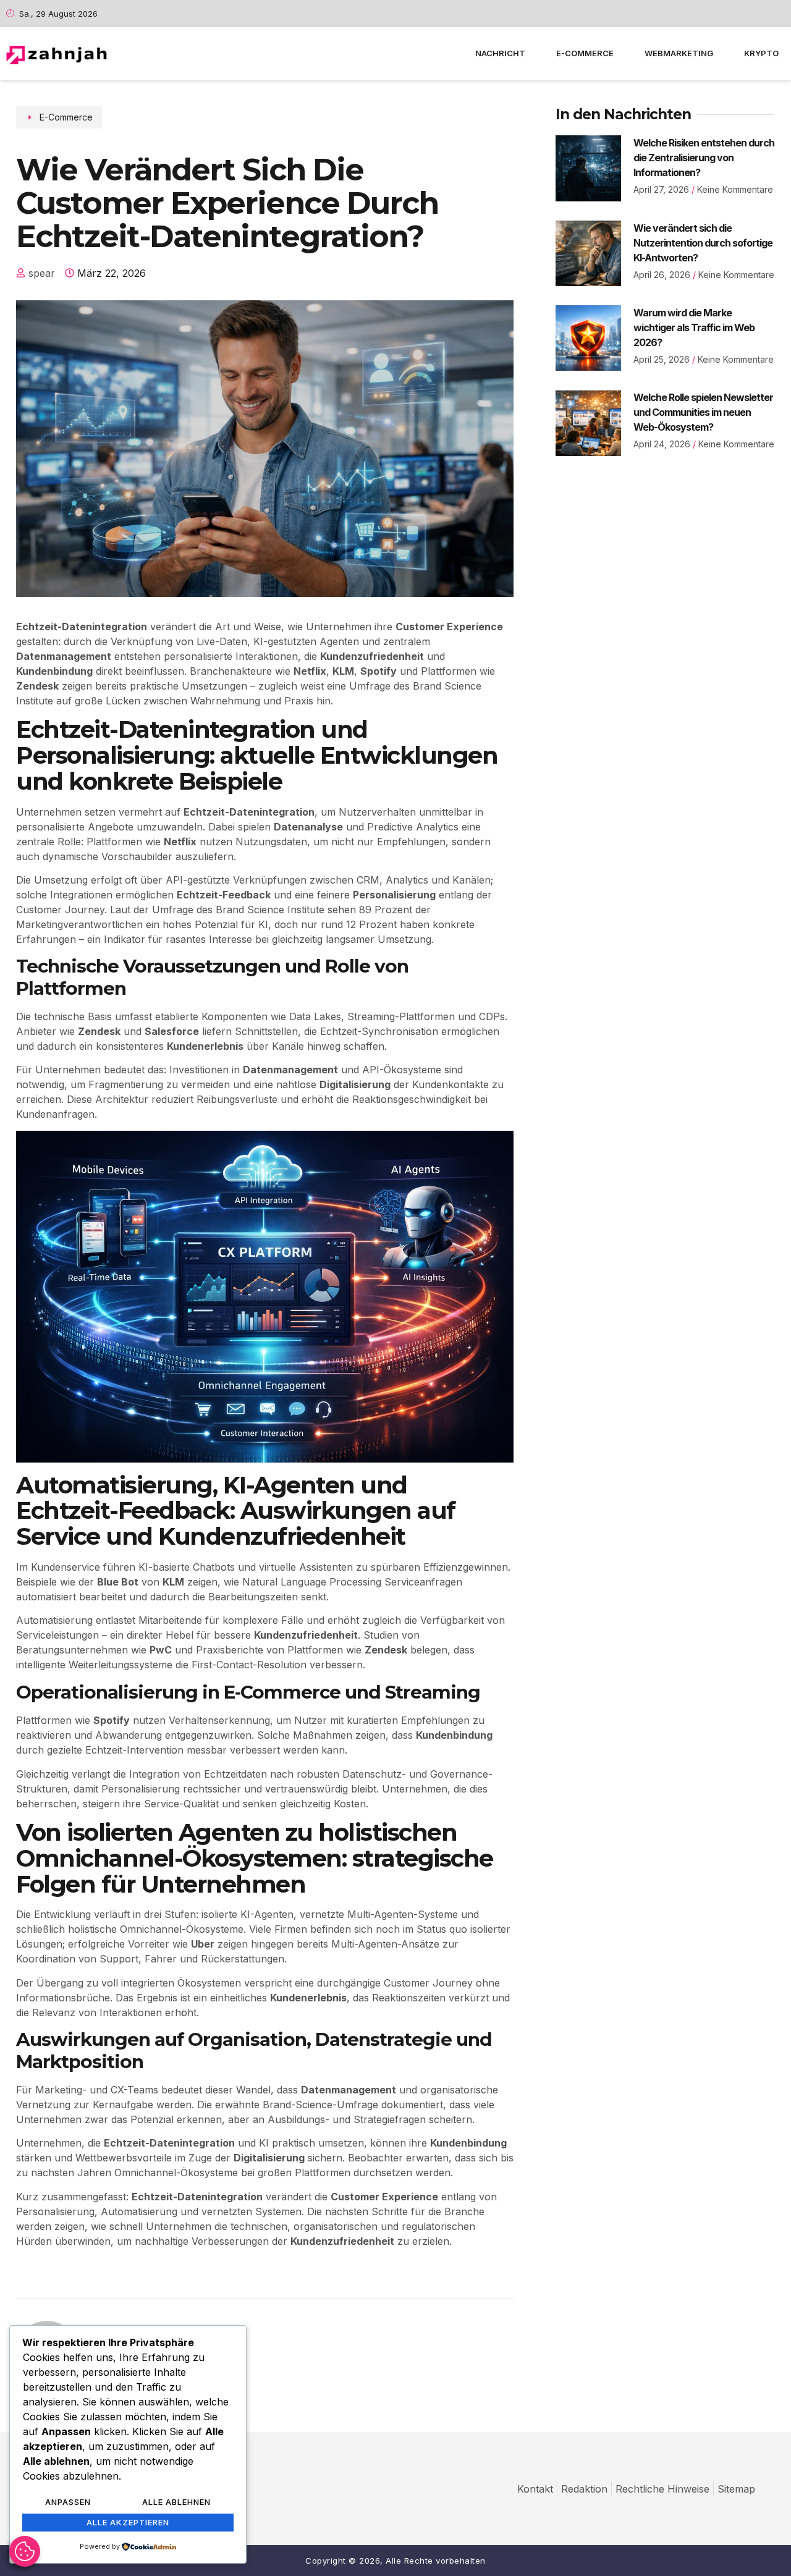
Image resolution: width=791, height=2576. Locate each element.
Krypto (761, 53)
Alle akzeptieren (128, 2522)
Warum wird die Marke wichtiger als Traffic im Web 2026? (694, 327)
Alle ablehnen (176, 2502)
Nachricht (500, 53)
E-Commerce (585, 53)
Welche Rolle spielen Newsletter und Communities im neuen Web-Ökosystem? (703, 412)
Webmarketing (679, 53)
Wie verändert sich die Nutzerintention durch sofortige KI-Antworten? (703, 243)
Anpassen (68, 2502)
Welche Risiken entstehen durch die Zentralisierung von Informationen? (704, 158)
